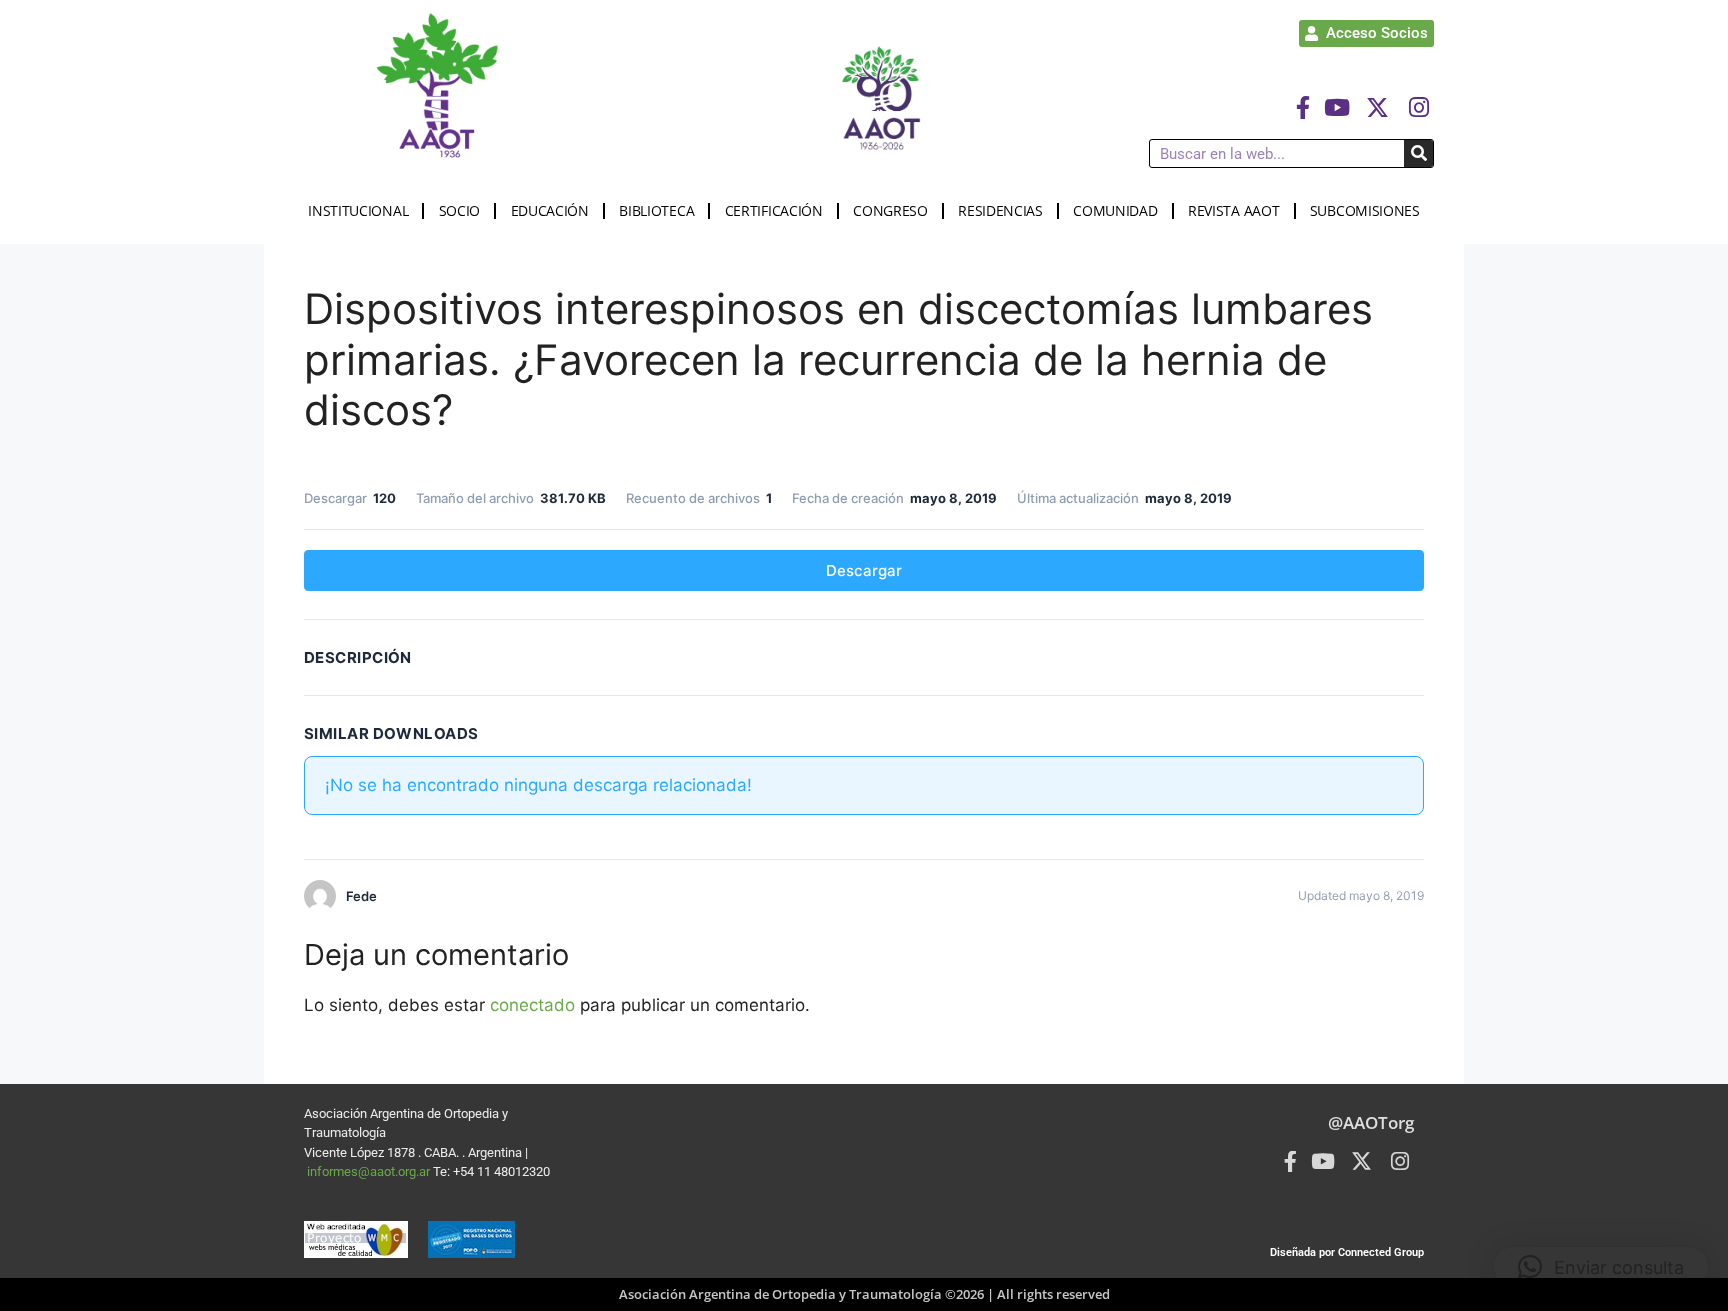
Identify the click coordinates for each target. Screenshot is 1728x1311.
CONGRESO (890, 210)
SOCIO (460, 210)
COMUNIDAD (1115, 210)
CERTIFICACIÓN (774, 210)
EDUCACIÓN (550, 210)
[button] (1601, 1267)
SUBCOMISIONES (1365, 210)
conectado (532, 1005)
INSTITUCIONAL (358, 210)
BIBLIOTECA (656, 210)
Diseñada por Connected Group (1347, 1252)
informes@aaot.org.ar (370, 1171)
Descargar (864, 570)
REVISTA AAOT (1233, 210)
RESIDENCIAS (1000, 210)
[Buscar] (1418, 153)
